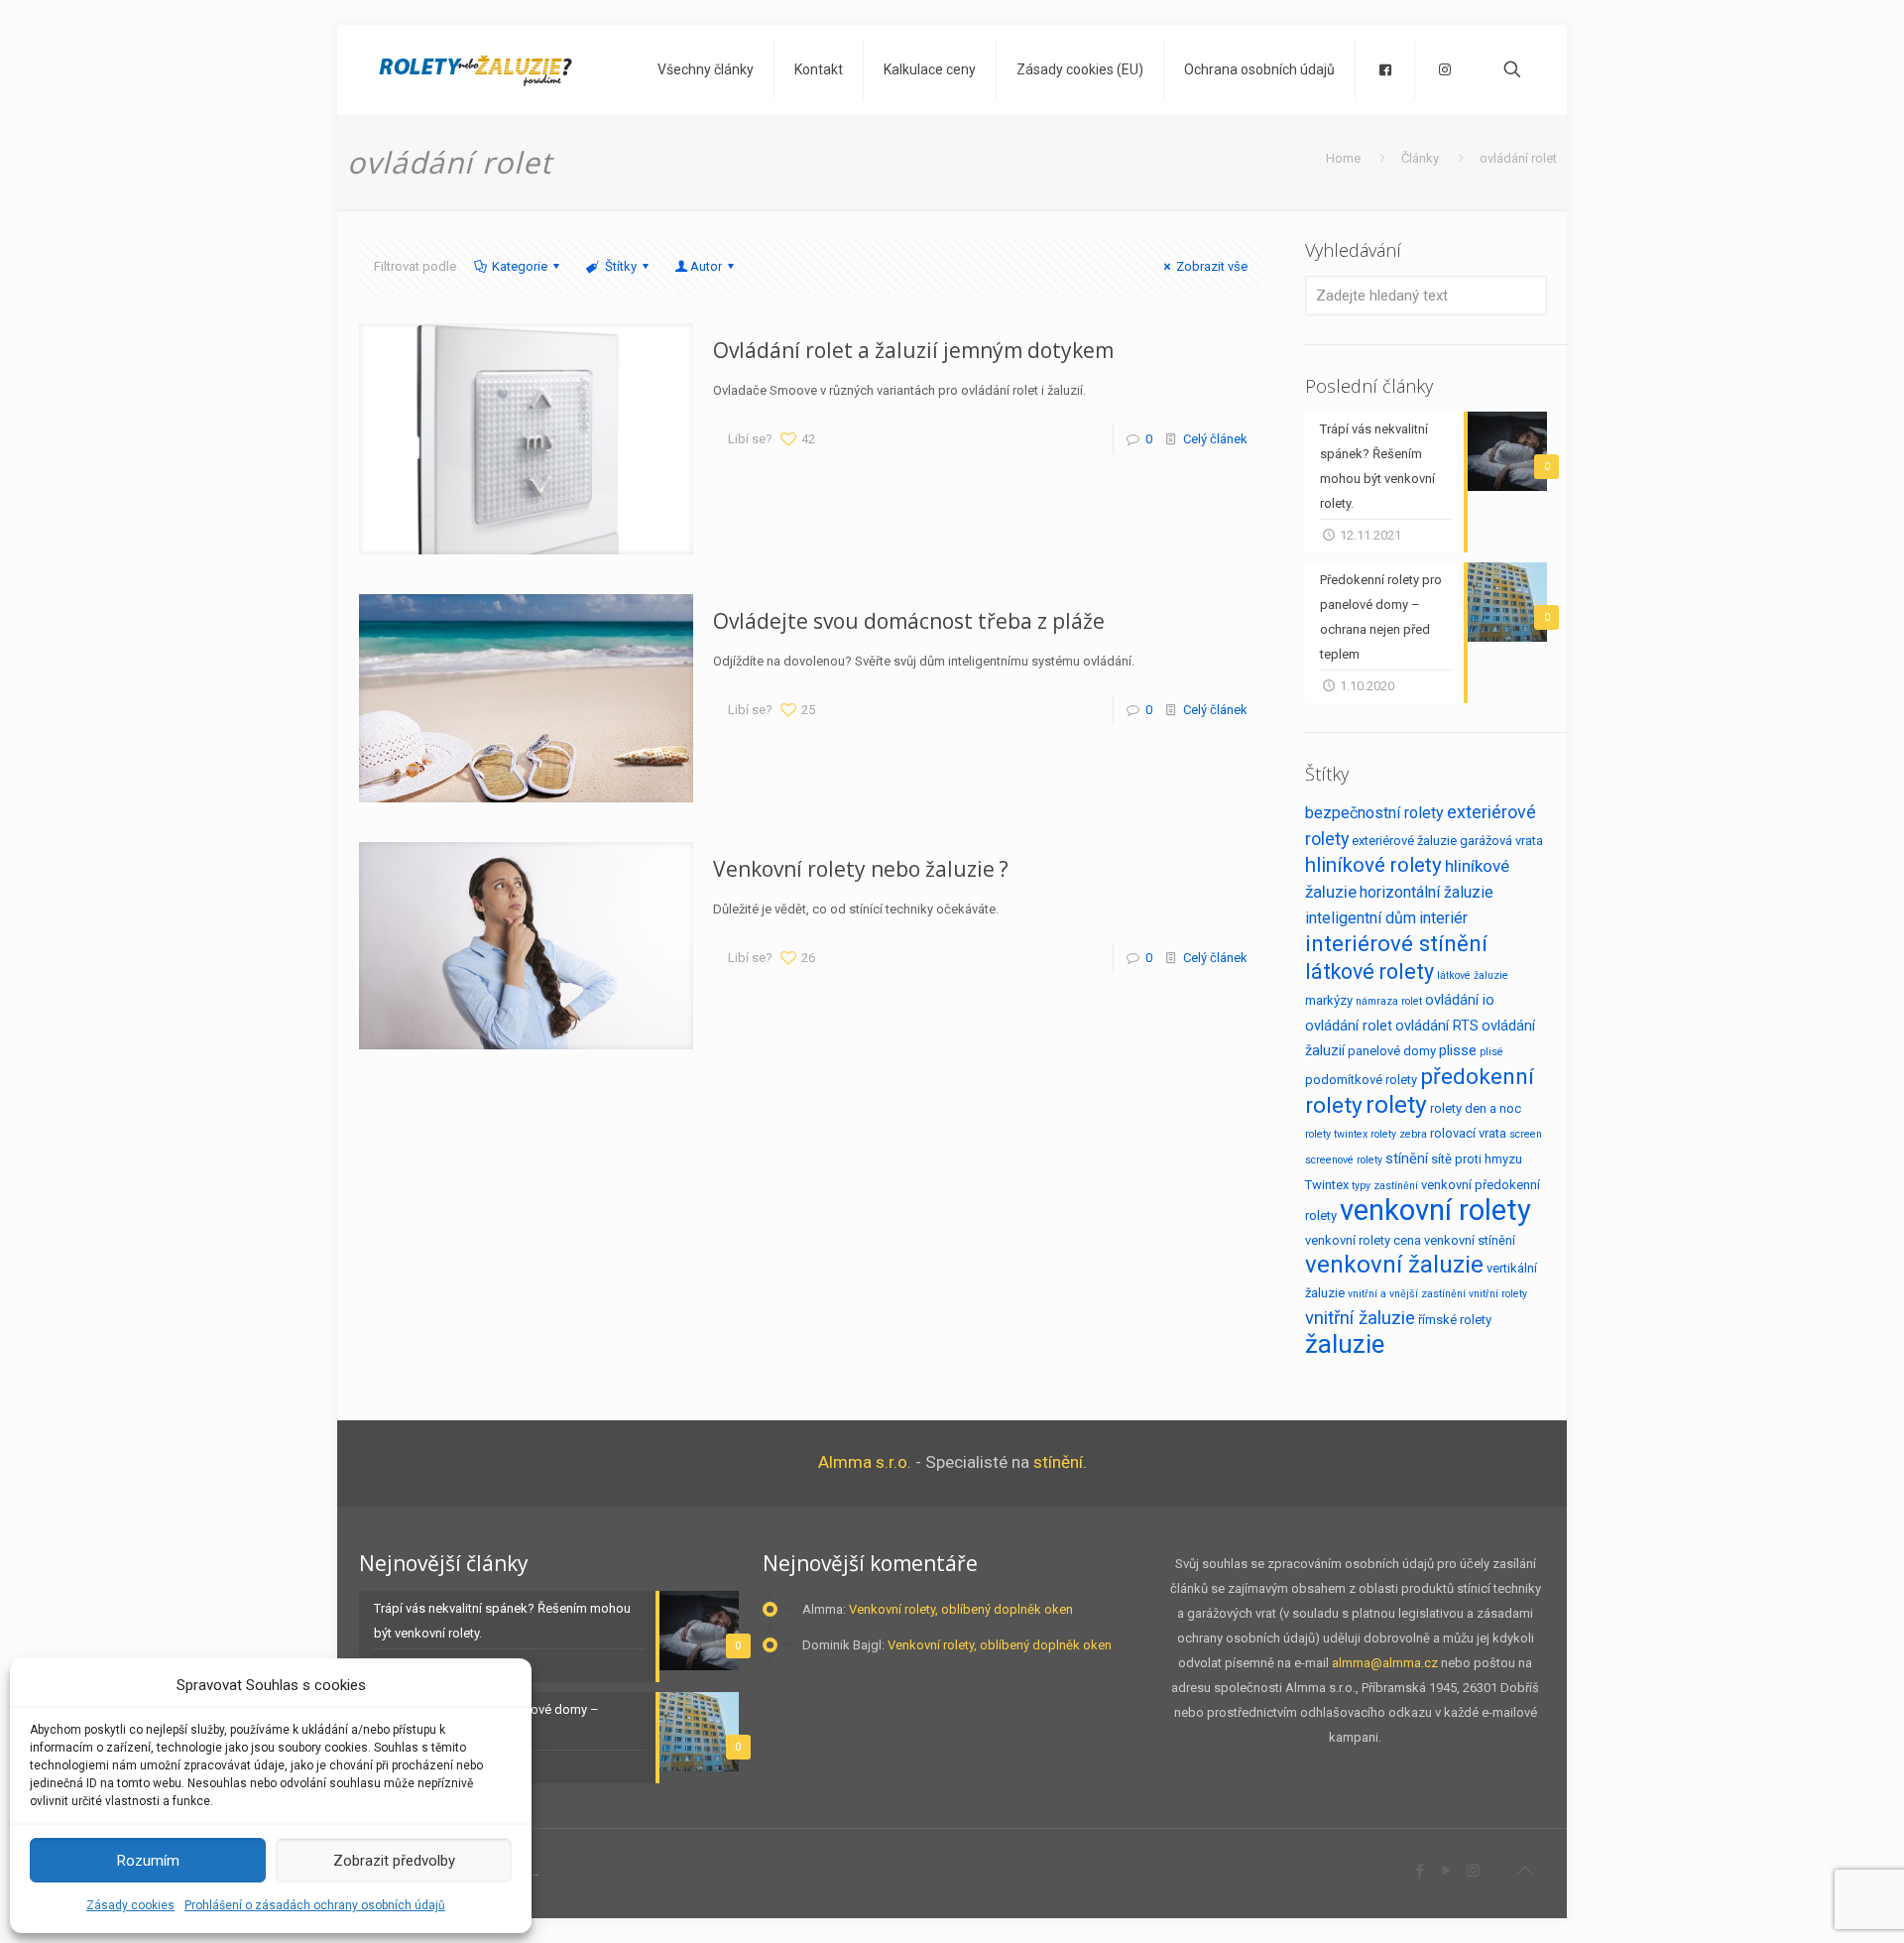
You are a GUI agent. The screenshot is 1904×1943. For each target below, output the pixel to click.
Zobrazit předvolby (394, 1861)
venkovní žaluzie (1394, 1265)
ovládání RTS (1437, 1026)
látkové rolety (1369, 971)
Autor (706, 266)
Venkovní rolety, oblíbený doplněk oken (961, 1609)
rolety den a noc (1476, 1108)
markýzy (1329, 1000)
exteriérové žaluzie (1404, 841)
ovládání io (1460, 1000)
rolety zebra (1399, 1134)
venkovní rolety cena (1363, 1240)
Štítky (621, 266)
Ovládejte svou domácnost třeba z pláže (909, 621)
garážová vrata (1501, 841)
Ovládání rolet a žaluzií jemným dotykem (913, 350)
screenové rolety (1344, 1160)
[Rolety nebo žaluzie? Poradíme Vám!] (476, 69)
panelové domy (1392, 1051)
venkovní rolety (1435, 1210)
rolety (1396, 1104)
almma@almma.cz (1385, 1663)
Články (1420, 158)
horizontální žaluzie (1427, 892)
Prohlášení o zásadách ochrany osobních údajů (315, 1905)
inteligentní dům (1361, 918)
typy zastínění (1385, 1186)
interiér (1443, 918)
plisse (1458, 1050)
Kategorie (520, 266)
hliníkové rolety (1373, 865)
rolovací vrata (1468, 1133)
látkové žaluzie (1473, 975)
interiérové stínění (1396, 943)
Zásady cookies (130, 1905)
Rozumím (148, 1861)
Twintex (1327, 1185)
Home (1343, 158)
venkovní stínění (1470, 1240)
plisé (1491, 1052)
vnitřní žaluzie (1360, 1318)
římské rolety (1455, 1320)
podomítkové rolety (1361, 1080)
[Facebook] (1420, 1871)
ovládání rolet (1349, 1026)
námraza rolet (1389, 1001)
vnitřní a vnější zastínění (1407, 1294)
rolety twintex (1336, 1134)
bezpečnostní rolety (1374, 813)
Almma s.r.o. (865, 1462)
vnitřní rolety (1498, 1294)
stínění (1407, 1158)
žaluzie (1345, 1344)
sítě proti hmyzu (1477, 1159)
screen (1526, 1134)
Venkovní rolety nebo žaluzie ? (861, 869)
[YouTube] (1446, 1871)
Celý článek (1215, 439)
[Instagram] (1473, 1871)
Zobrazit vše (1212, 266)
